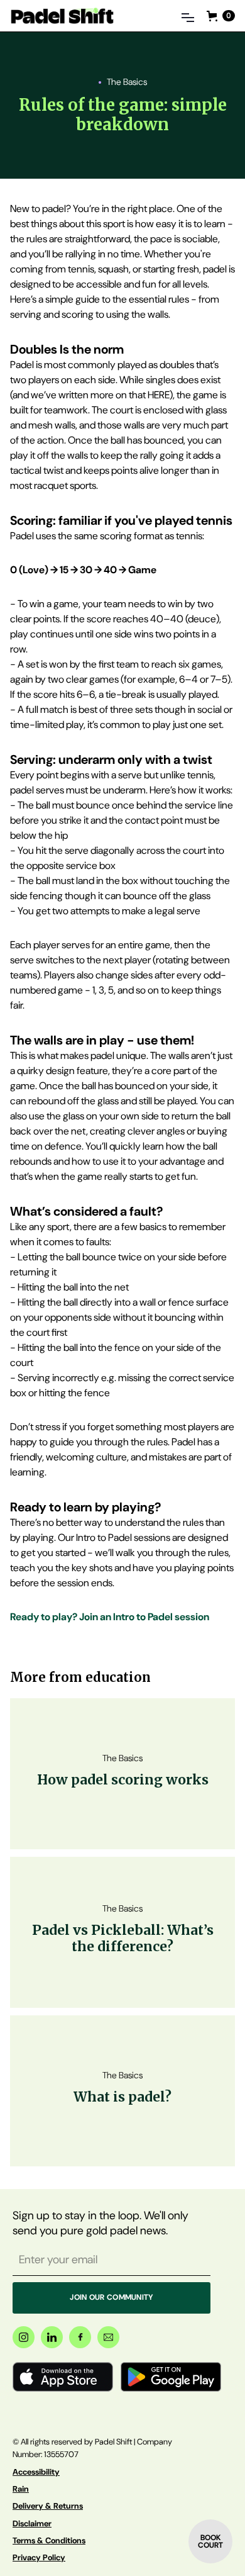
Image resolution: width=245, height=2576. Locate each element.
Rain (21, 2489)
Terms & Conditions (49, 2540)
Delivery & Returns (48, 2506)
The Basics (127, 82)
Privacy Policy (39, 2557)
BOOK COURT (210, 2541)
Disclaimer (32, 2523)
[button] (188, 16)
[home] (62, 15)
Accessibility (36, 2472)
